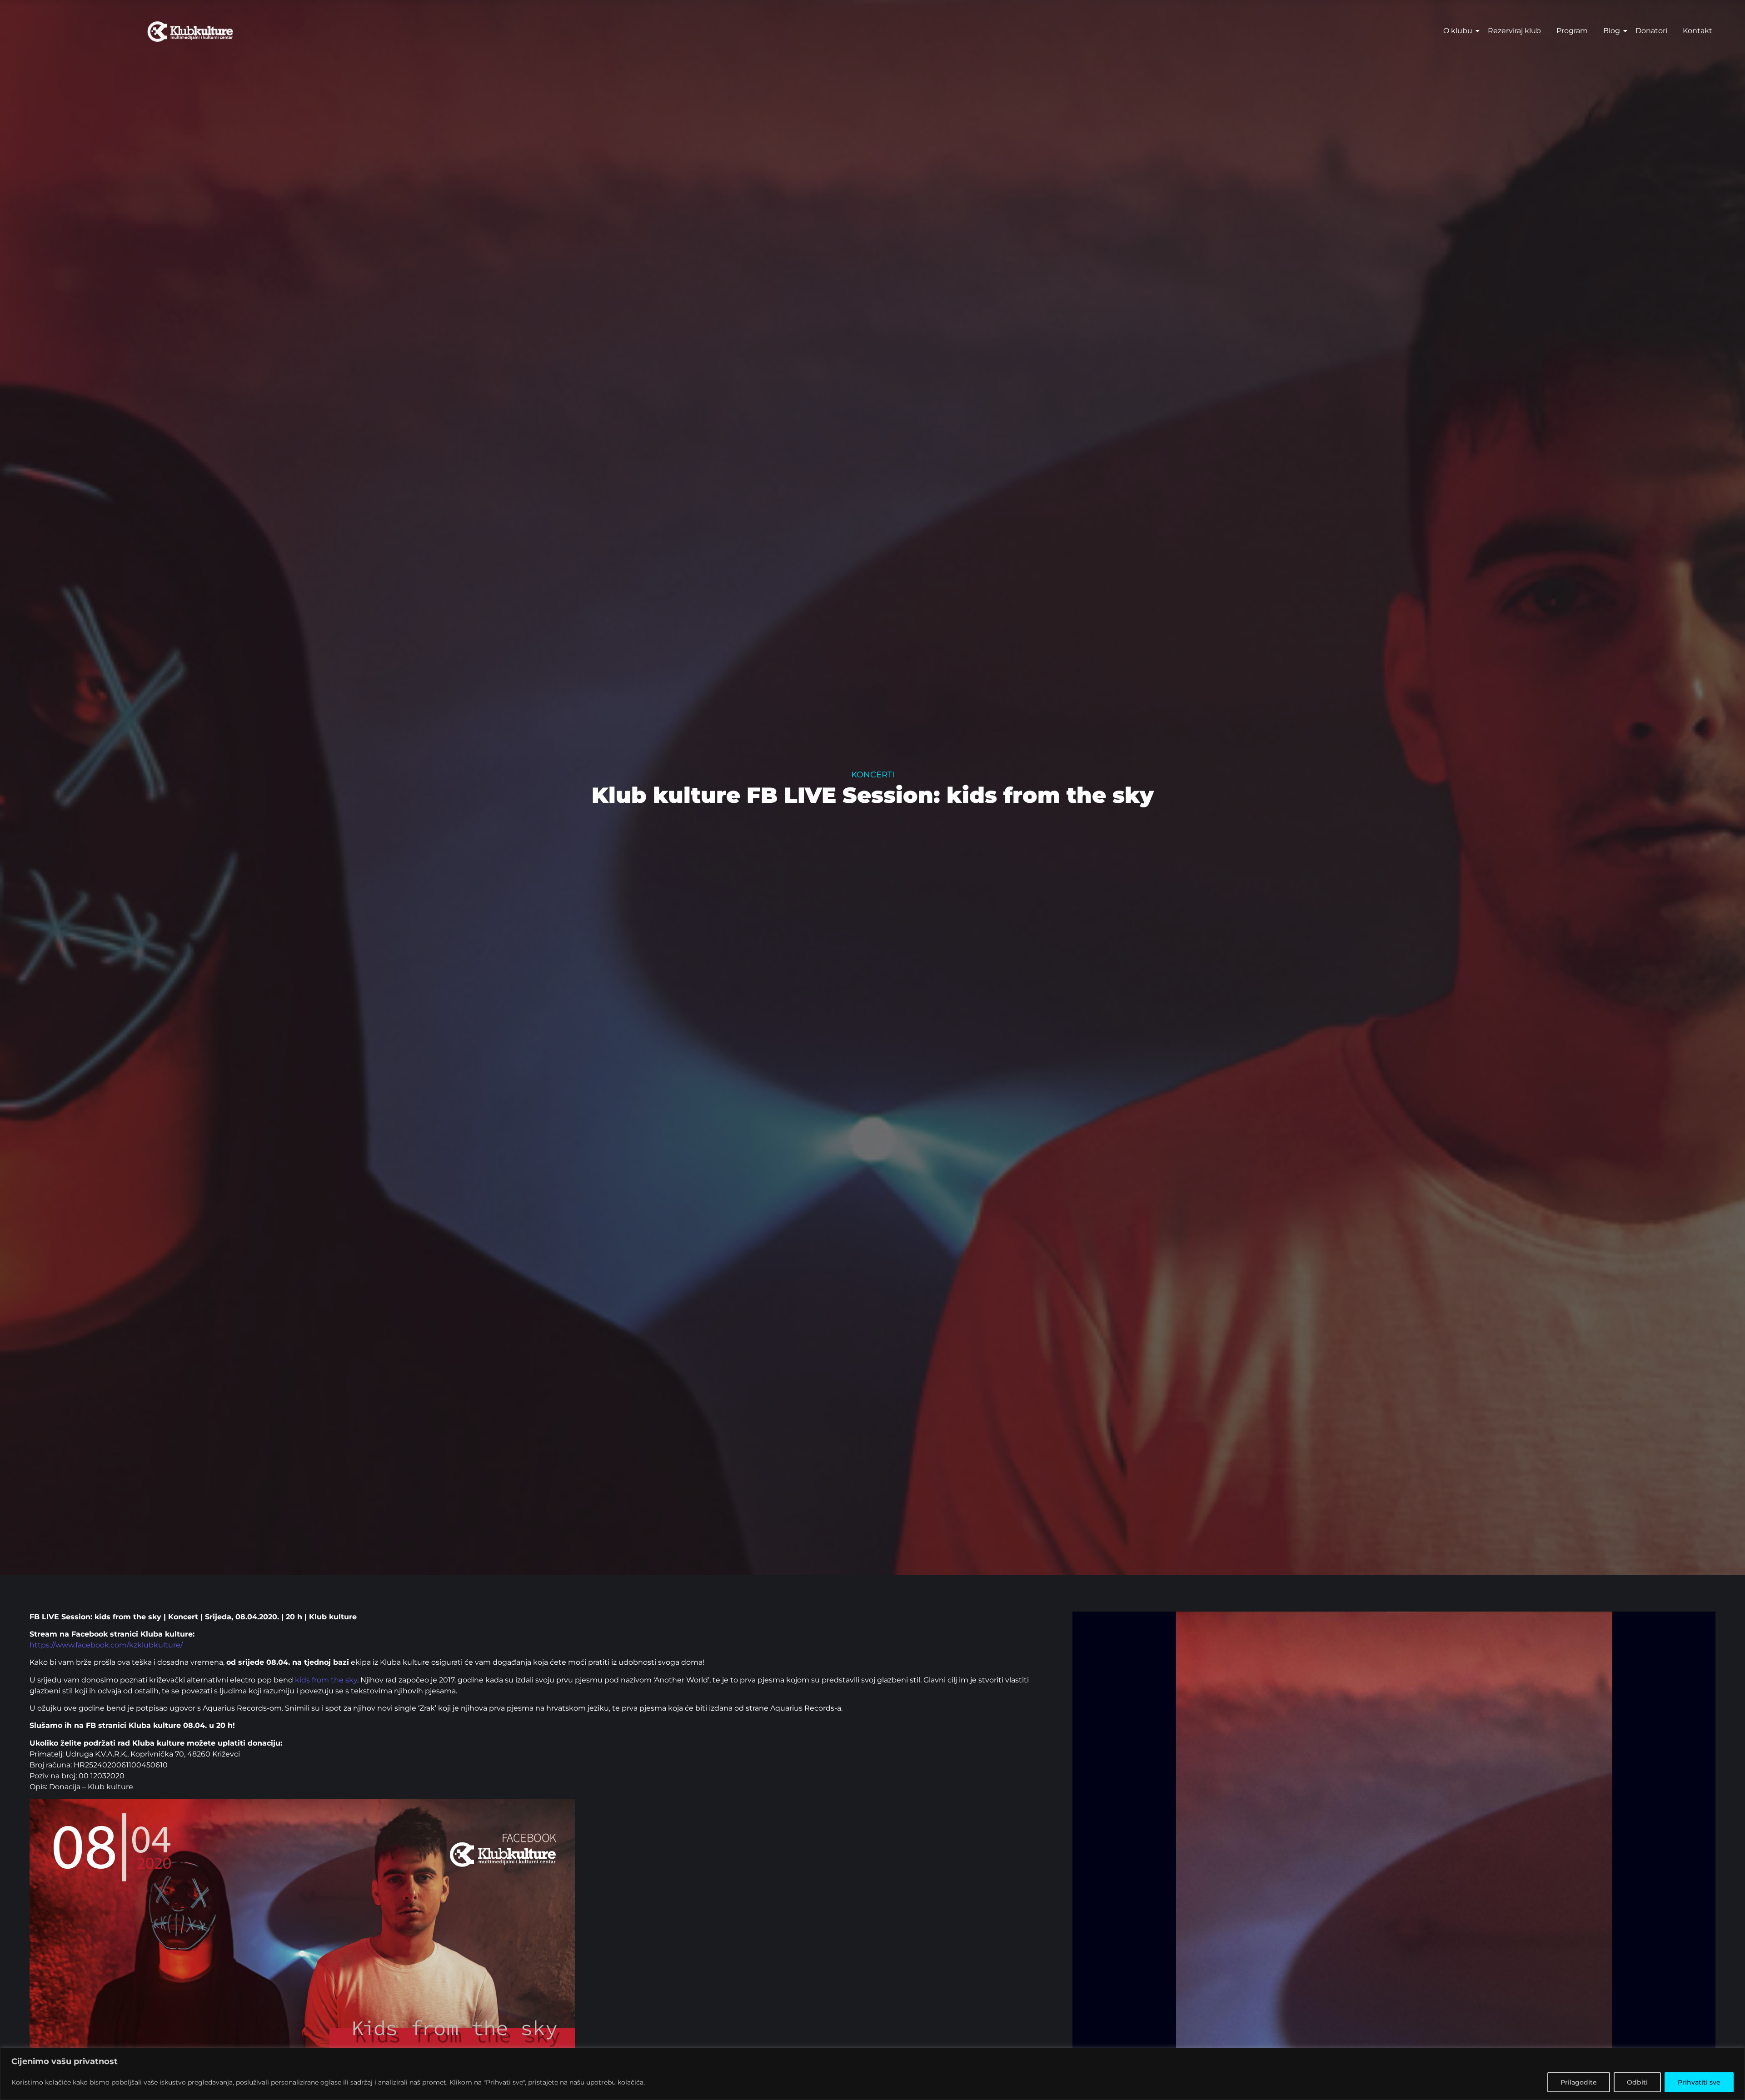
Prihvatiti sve (1699, 2082)
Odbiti (1637, 2082)
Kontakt (1698, 31)
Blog (1612, 31)
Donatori (1651, 31)
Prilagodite (1579, 2082)
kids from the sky (326, 1680)
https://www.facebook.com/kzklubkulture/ (106, 1645)
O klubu (1458, 31)
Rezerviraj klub (1514, 31)
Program (1572, 31)
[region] (872, 2074)
